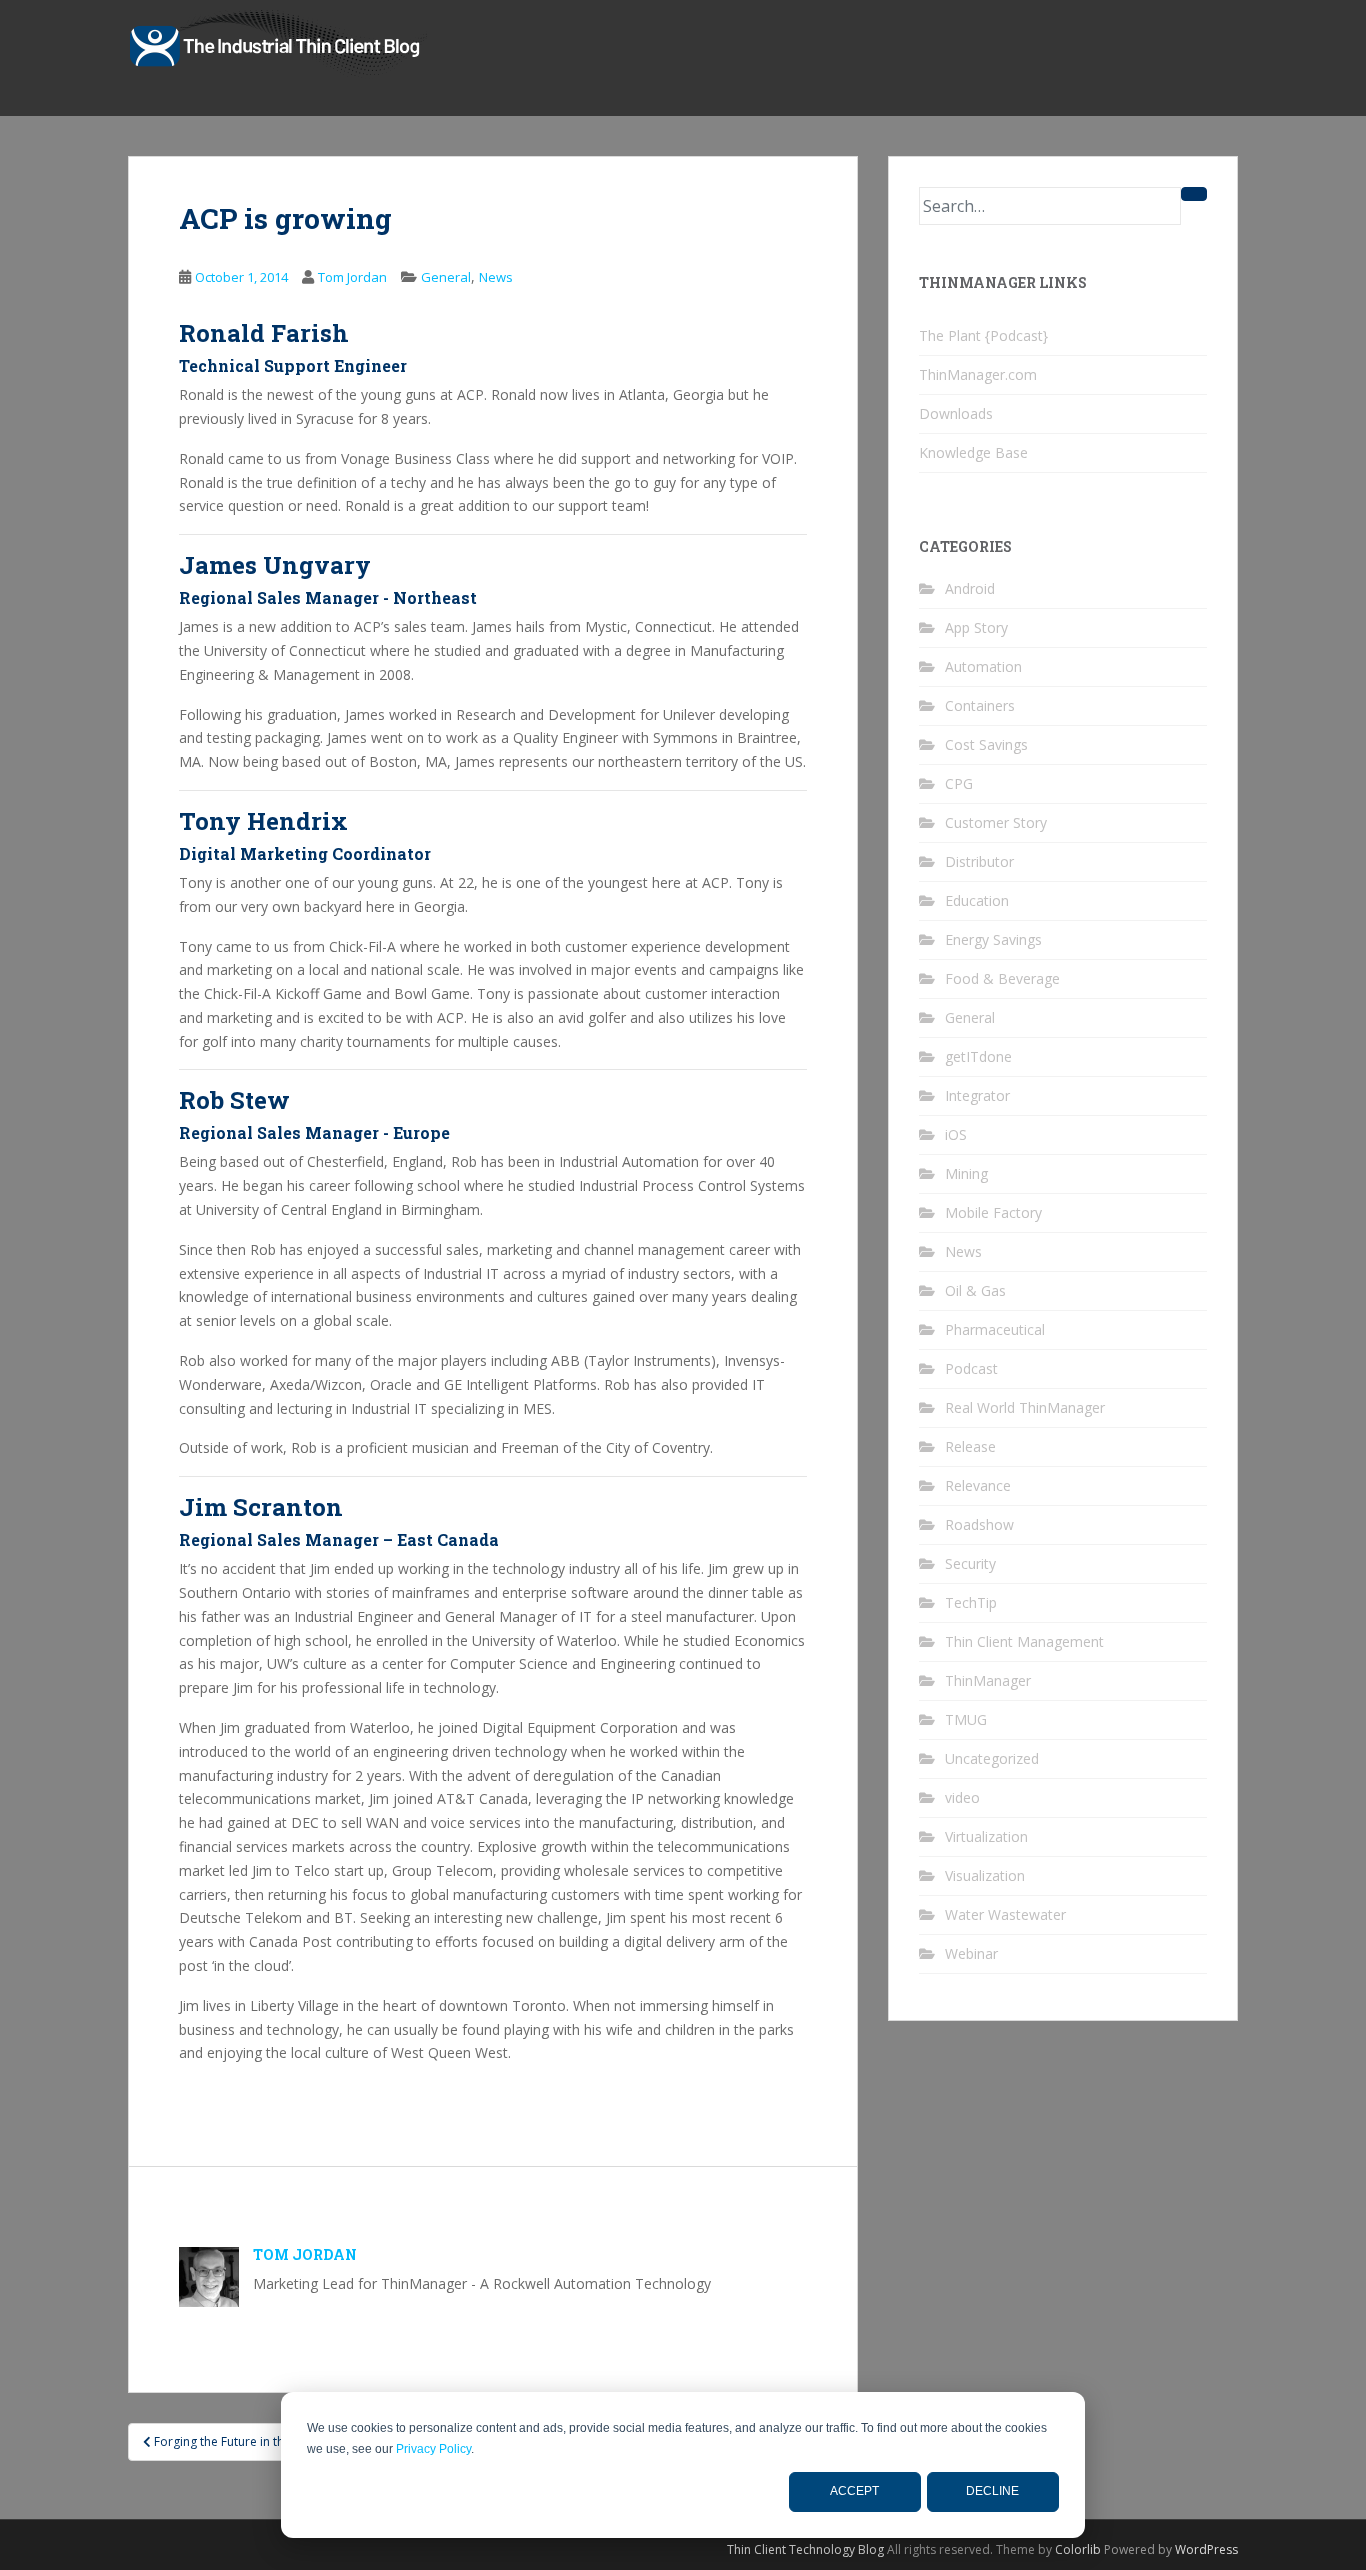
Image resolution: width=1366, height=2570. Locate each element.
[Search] (1194, 194)
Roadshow (979, 1524)
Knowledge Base (973, 452)
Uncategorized (992, 1758)
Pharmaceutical (995, 1329)
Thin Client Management (1024, 1641)
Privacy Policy (433, 2449)
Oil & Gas (975, 1290)
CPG (959, 783)
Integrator (977, 1095)
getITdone (978, 1056)
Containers (980, 705)
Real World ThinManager (1025, 1407)
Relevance (978, 1485)
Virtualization (986, 1836)
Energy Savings (993, 939)
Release (970, 1446)
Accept (854, 2491)
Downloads (956, 413)
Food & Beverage (1002, 978)
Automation (983, 666)
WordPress (1206, 2549)
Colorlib (1078, 2549)
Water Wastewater (1005, 1914)
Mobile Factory (993, 1212)
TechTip (971, 1602)
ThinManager (988, 1680)
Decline (992, 2491)
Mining (966, 1173)
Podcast (971, 1368)
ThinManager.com (978, 374)
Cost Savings (986, 744)
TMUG (966, 1719)
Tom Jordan (352, 277)
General (446, 277)
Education (977, 900)
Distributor (979, 861)
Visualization (985, 1875)
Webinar (971, 1953)
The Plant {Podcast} (983, 335)
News (496, 277)
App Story (976, 627)
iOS (956, 1134)
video (962, 1797)
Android (970, 588)
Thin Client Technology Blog (805, 2549)
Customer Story (996, 822)
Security (970, 1563)
